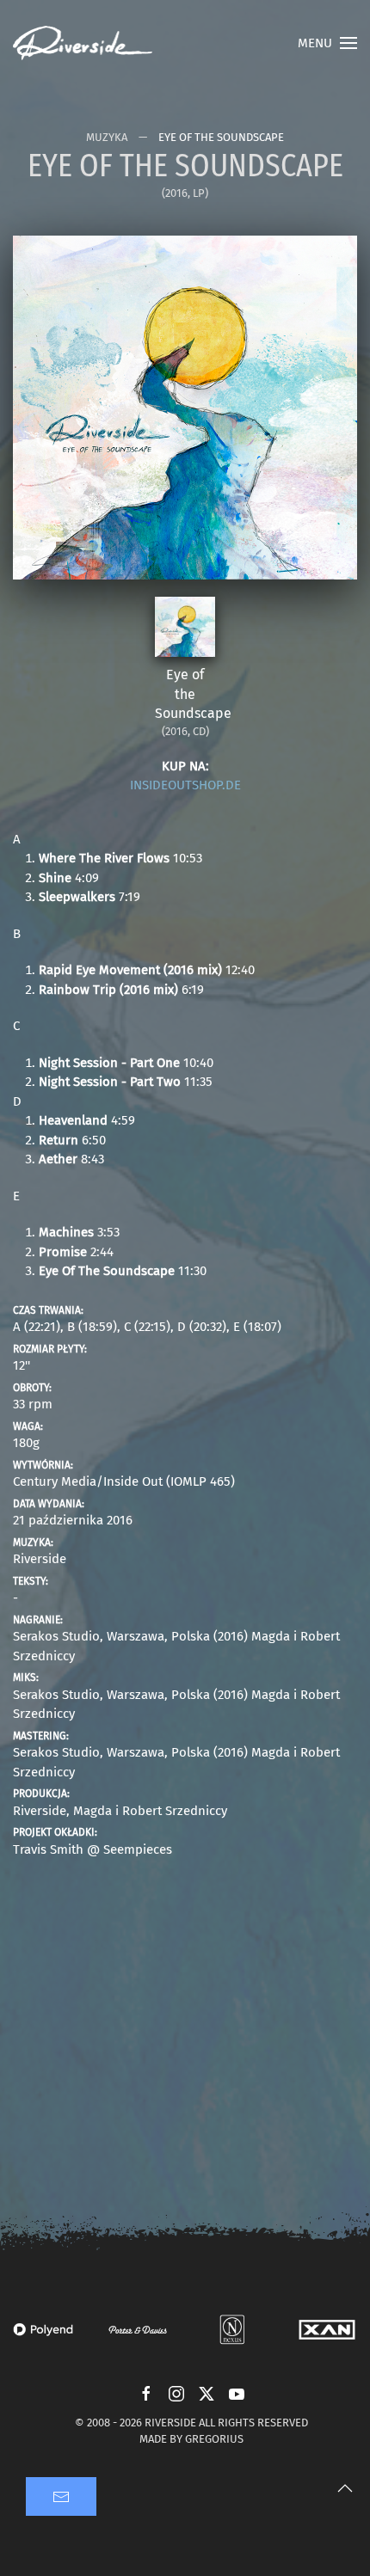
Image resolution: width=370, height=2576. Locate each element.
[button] (327, 43)
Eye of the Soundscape (193, 694)
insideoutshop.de (185, 785)
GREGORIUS (214, 2439)
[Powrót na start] (83, 43)
